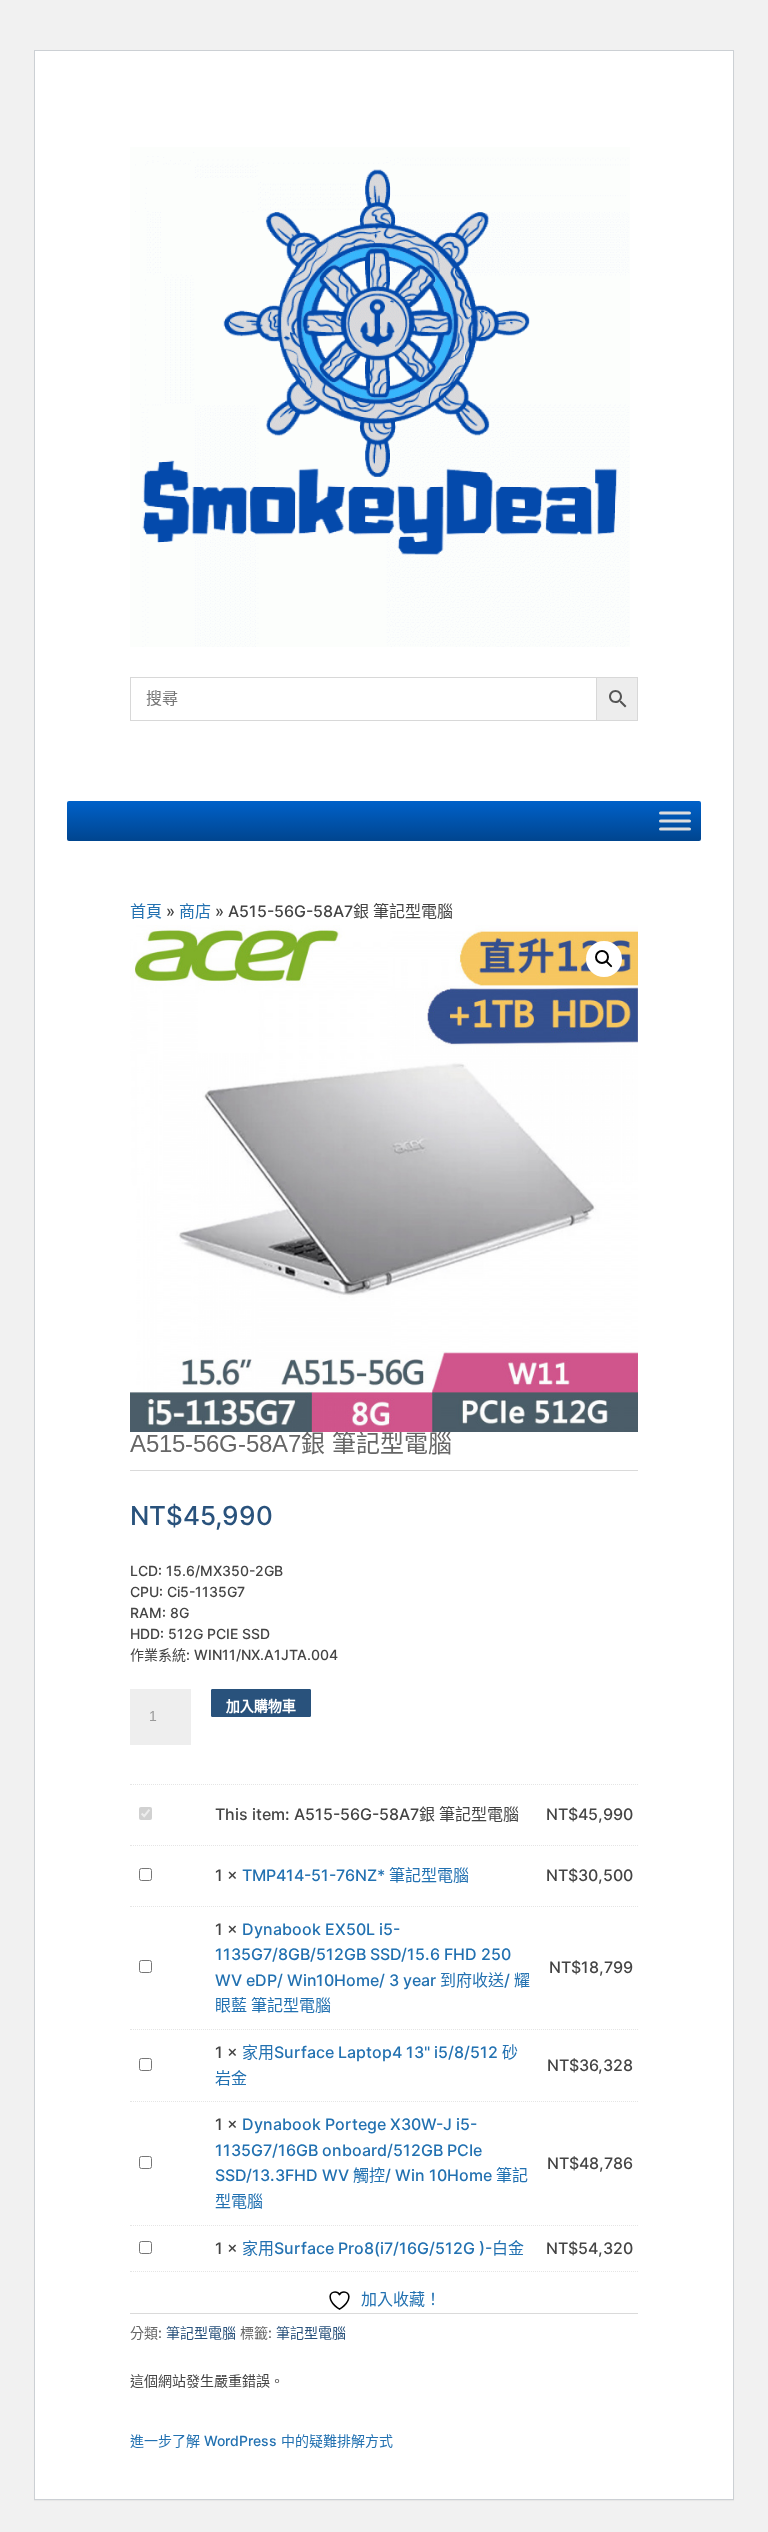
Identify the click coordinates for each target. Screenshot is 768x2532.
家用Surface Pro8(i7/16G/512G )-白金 (383, 2248)
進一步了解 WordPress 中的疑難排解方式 (261, 2440)
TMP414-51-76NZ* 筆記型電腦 (355, 1875)
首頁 (146, 911)
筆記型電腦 (201, 2332)
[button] (604, 959)
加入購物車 (261, 1705)
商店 (195, 911)
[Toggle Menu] (675, 820)
